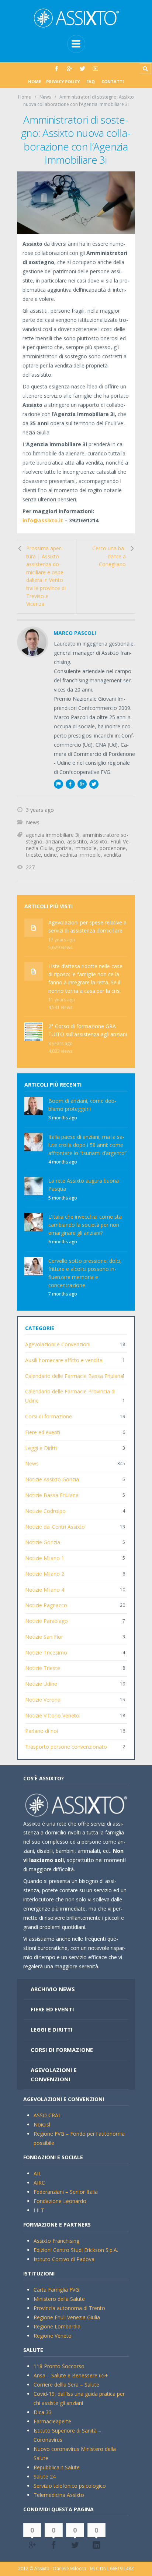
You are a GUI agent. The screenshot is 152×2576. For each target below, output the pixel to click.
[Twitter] (82, 69)
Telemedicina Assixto (59, 2495)
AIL (37, 2173)
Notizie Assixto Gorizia (52, 1479)
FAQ (91, 81)
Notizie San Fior (44, 1637)
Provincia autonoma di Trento (69, 2308)
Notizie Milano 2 (45, 1574)
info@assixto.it (43, 520)
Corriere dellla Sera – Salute (66, 2385)
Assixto (99, 841)
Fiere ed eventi (43, 1432)
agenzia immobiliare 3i (53, 835)
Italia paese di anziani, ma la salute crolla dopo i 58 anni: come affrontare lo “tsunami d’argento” (87, 1145)
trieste (33, 855)
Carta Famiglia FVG (56, 2290)
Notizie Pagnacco (46, 1605)
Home (34, 81)
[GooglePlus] (70, 69)
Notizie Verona (43, 1700)
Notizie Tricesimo (46, 1653)
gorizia (64, 848)
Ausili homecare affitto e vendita (64, 1360)
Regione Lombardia (57, 2326)
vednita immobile (80, 855)
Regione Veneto (53, 2336)
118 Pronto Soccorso (59, 2366)
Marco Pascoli (75, 633)
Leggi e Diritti (41, 1448)
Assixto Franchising (56, 2241)
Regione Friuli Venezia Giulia (67, 2317)
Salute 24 (45, 2476)
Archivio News (53, 1989)
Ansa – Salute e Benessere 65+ (71, 2375)
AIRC (39, 2183)
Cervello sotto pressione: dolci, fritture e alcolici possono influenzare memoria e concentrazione (85, 1273)
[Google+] (82, 784)
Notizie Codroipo (45, 1511)
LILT (39, 2210)
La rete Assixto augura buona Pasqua (84, 1185)
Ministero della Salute (59, 2299)
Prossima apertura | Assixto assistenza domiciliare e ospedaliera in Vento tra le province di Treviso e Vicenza (46, 576)
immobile (86, 848)
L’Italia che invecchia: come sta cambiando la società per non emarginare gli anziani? (85, 1225)
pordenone (113, 848)
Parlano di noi (42, 1731)
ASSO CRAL (47, 2115)
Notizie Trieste (43, 1668)
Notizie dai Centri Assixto (55, 1527)
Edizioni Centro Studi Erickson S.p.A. (76, 2250)
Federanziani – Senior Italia (66, 2192)
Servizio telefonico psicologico (70, 2486)
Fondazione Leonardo (60, 2201)
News (45, 97)
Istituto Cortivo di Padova (64, 2259)
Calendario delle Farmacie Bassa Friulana (74, 1376)
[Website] (58, 784)
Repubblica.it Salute (57, 2467)
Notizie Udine (41, 1684)
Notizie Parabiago (46, 1621)
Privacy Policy (63, 81)
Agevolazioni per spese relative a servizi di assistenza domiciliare (87, 926)
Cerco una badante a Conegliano (109, 556)
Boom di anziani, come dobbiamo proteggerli (82, 1105)
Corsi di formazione (49, 1416)
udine (50, 855)
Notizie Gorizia (43, 1542)
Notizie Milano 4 (45, 1590)
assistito (77, 841)
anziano (55, 841)
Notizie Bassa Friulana (52, 1495)
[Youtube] (95, 69)
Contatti (113, 81)
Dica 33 (43, 2412)
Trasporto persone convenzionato (66, 1747)
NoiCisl (42, 2124)
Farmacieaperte (52, 2421)
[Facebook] (57, 69)
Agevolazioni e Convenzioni (58, 1344)
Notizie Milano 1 (45, 1558)
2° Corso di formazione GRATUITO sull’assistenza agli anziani (88, 1030)
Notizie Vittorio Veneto (52, 1715)
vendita (112, 855)
